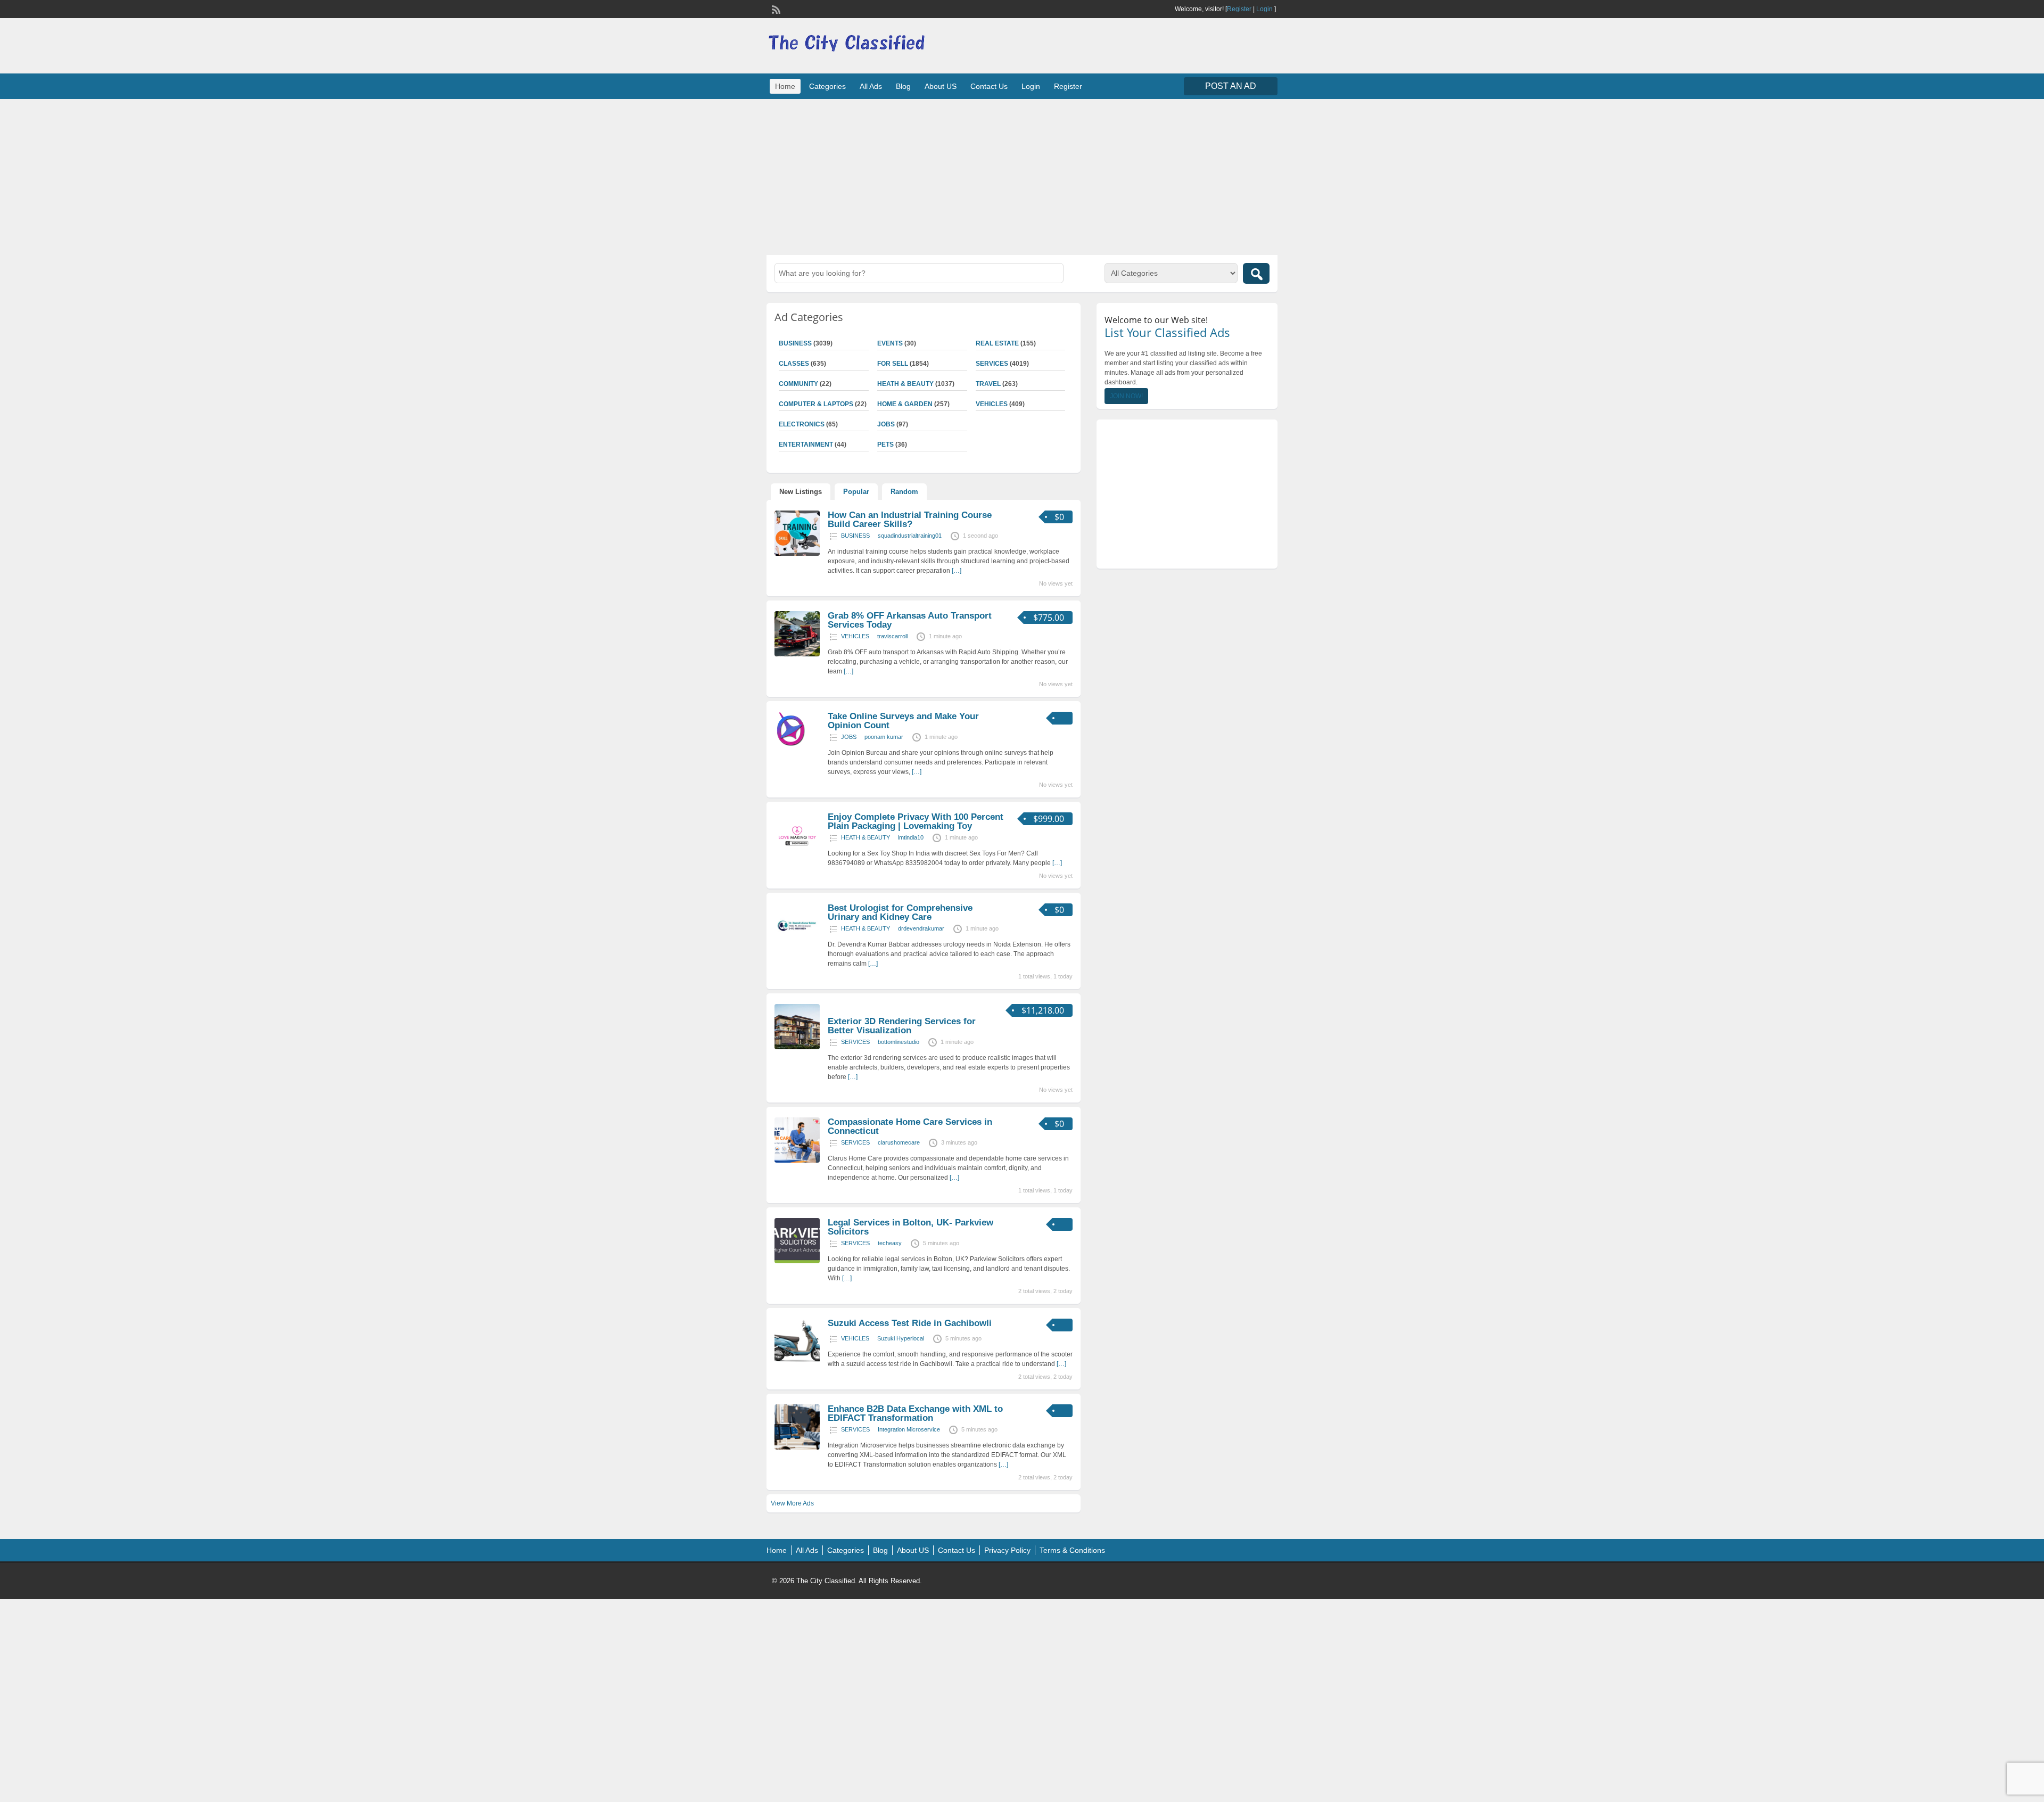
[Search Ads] (1256, 273)
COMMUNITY (798, 384)
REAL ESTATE (997, 343)
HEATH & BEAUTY (905, 384)
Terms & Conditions (1072, 1550)
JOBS (886, 424)
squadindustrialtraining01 (910, 536)
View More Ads (792, 1503)
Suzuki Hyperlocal (901, 1338)
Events (890, 343)
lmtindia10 (911, 837)
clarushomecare (899, 1142)
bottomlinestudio (899, 1042)
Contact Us (989, 86)
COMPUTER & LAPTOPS (816, 404)
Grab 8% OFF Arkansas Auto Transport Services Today (910, 620)
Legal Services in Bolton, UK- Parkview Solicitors (910, 1227)
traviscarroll (892, 636)
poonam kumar (884, 737)
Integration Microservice (909, 1429)
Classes (794, 364)
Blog (903, 86)
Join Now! (1126, 396)
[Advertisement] (1022, 176)
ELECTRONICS (802, 424)
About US (941, 86)
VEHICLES (992, 404)
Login (1264, 9)
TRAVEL (988, 384)
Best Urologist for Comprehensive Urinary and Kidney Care (900, 912)
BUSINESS (795, 343)
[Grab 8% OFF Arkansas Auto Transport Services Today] (797, 654)
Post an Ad (1231, 86)
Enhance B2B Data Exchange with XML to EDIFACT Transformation (915, 1413)
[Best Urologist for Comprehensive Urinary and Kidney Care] (797, 947)
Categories (827, 86)
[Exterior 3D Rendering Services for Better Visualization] (797, 1047)
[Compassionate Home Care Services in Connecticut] (797, 1161)
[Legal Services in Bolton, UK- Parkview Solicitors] (797, 1261)
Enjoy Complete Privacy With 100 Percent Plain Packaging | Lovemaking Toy (916, 821)
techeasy (890, 1243)
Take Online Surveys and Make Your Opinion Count (903, 721)
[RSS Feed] (775, 9)
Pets (885, 445)
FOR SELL (893, 364)
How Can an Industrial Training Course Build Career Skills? (910, 520)
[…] (957, 571)
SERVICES (992, 364)
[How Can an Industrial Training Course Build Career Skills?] (797, 554)
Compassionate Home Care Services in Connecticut (910, 1126)
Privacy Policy (1007, 1550)
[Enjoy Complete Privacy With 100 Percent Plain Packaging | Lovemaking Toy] (797, 855)
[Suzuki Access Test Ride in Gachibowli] (797, 1362)
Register (1239, 9)
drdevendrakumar (921, 928)
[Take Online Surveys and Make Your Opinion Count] (792, 744)
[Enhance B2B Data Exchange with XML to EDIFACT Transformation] (797, 1447)
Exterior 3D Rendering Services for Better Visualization (902, 1026)
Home (785, 86)
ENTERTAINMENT (806, 445)
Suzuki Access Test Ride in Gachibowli (910, 1323)
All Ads (871, 86)
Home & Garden (905, 404)
